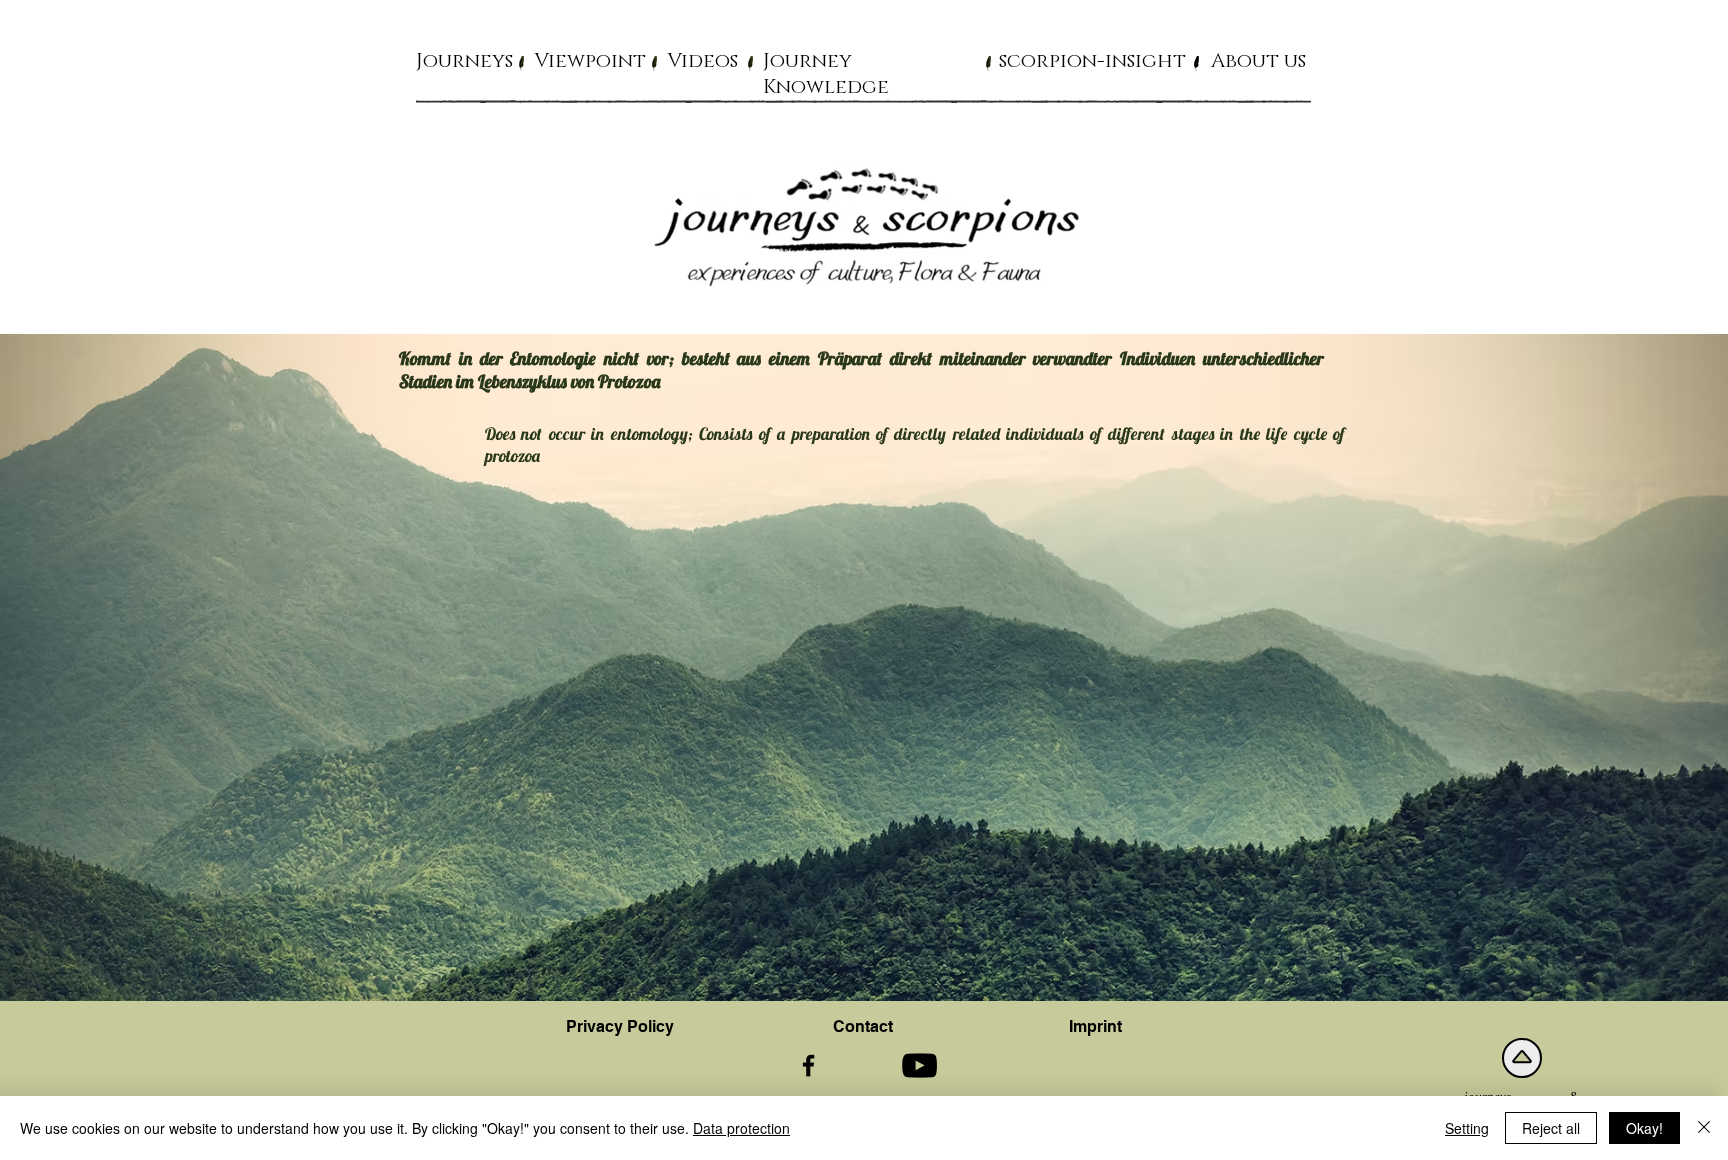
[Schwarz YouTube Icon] (919, 1065)
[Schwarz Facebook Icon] (808, 1065)
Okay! (1644, 1128)
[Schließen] (1704, 1128)
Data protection (741, 1128)
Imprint (1095, 1026)
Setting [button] (1467, 1128)
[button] (464, 60)
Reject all (1551, 1128)
